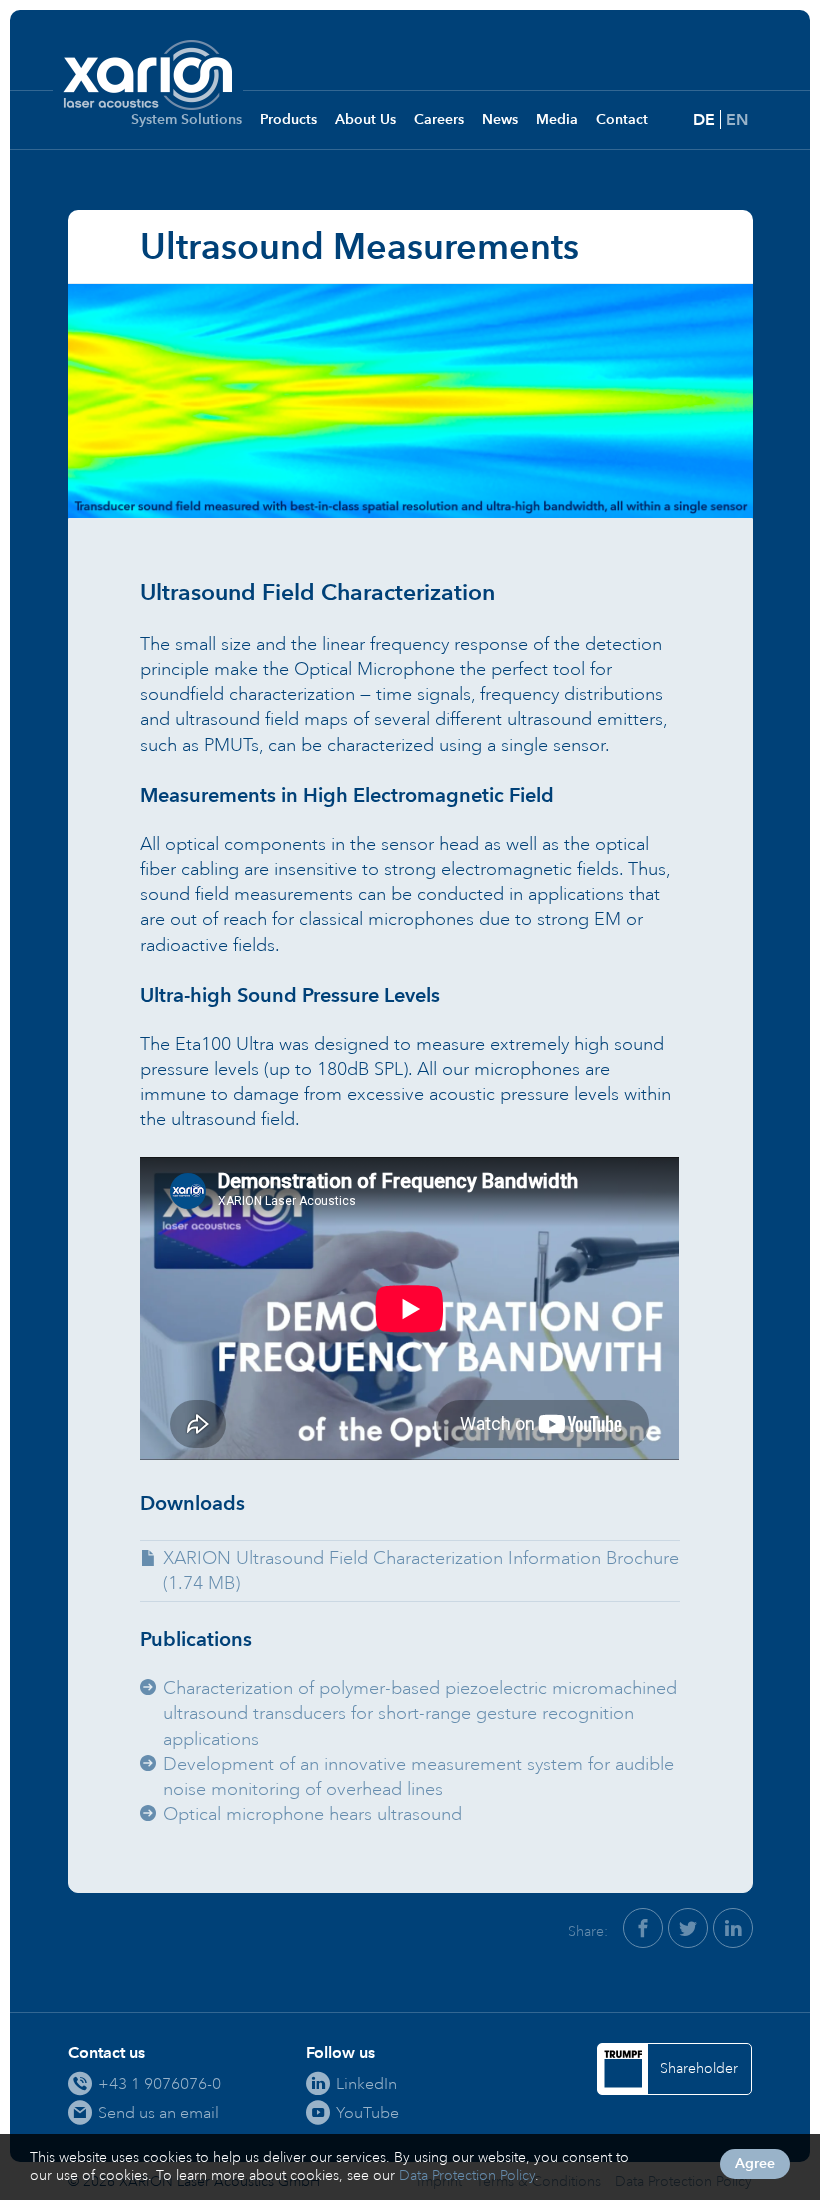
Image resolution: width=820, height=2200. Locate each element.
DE (704, 119)
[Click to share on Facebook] (643, 1928)
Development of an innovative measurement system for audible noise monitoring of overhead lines (418, 1776)
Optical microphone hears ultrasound (312, 1814)
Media (557, 119)
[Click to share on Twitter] (688, 1928)
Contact (622, 119)
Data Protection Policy (467, 2175)
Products (288, 119)
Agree (755, 2163)
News (500, 119)
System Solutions (186, 119)
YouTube (367, 2112)
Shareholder (699, 2068)
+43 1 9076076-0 (159, 2083)
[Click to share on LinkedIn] (733, 1928)
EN (737, 119)
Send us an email (158, 2112)
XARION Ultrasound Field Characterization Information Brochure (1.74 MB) (421, 1570)
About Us (365, 119)
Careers (439, 119)
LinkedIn (366, 2083)
